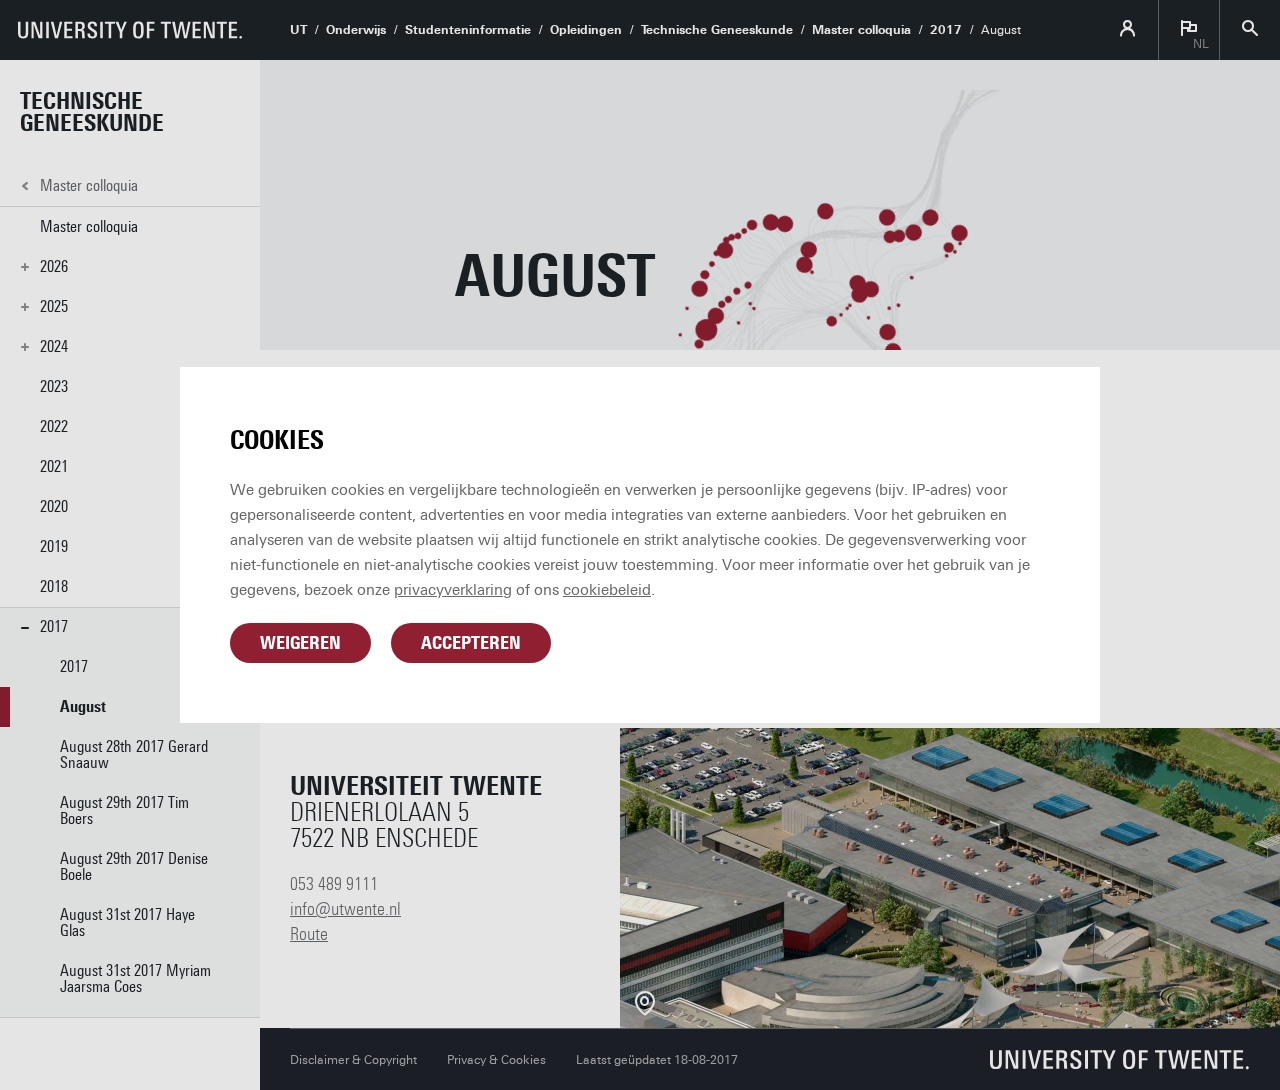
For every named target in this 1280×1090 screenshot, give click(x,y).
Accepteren (471, 643)
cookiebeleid (607, 590)
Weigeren (300, 643)
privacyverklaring (453, 590)
